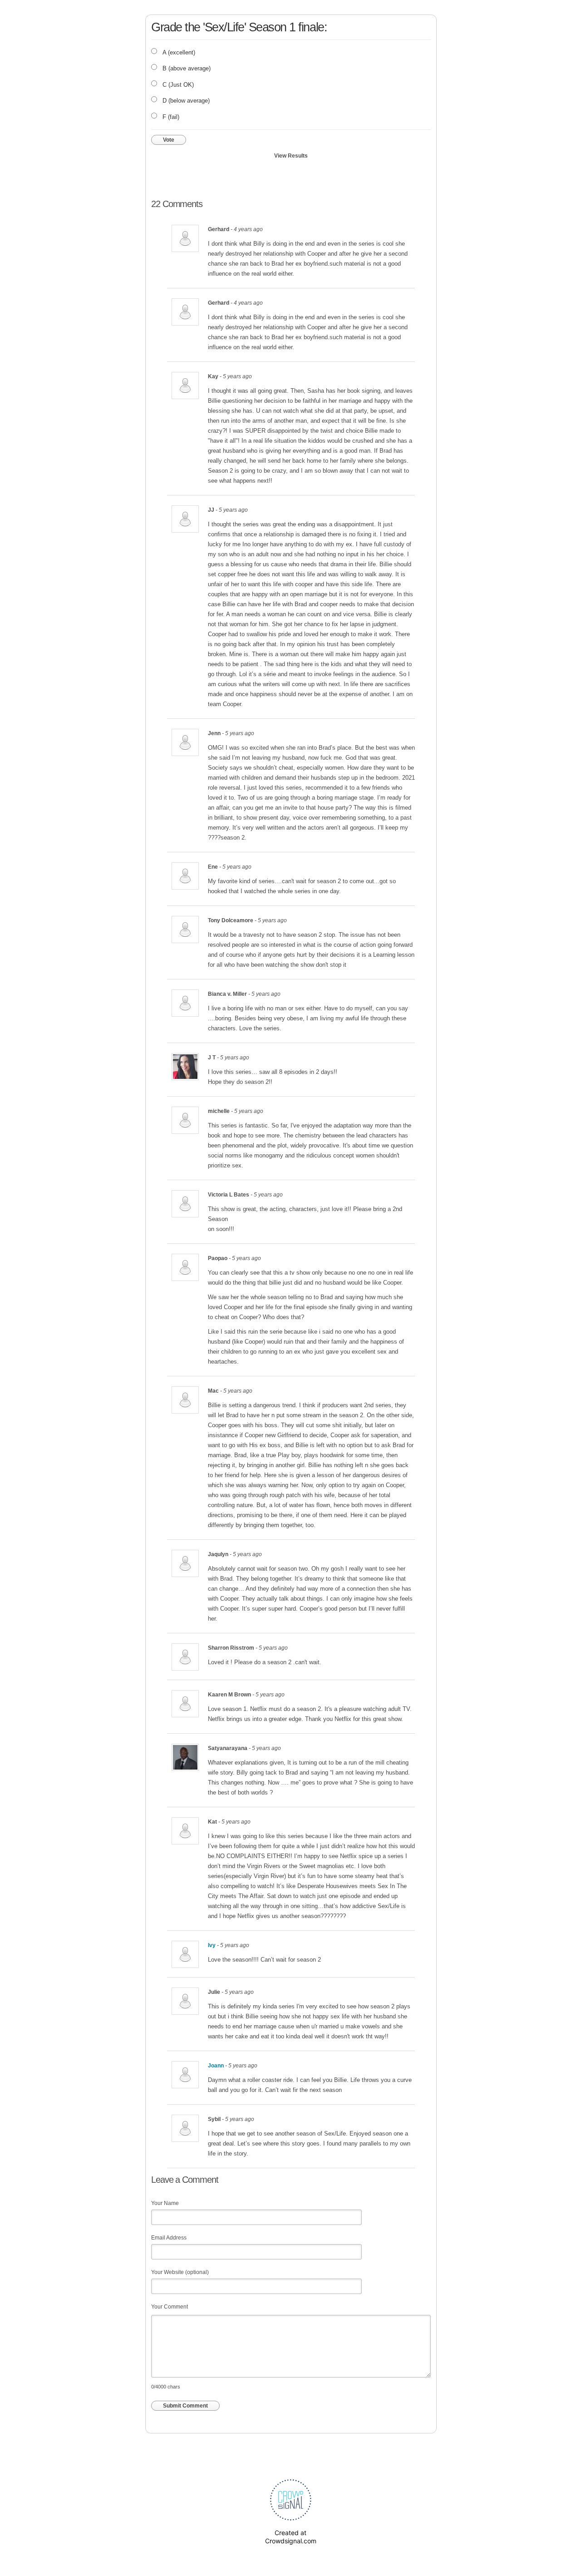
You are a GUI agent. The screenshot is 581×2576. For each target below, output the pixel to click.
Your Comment (170, 2307)
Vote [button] (169, 140)
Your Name (165, 2203)
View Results (291, 156)
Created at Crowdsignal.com (291, 2537)
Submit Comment (185, 2406)
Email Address (169, 2238)
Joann (216, 2066)
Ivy (212, 1945)
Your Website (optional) (180, 2272)
